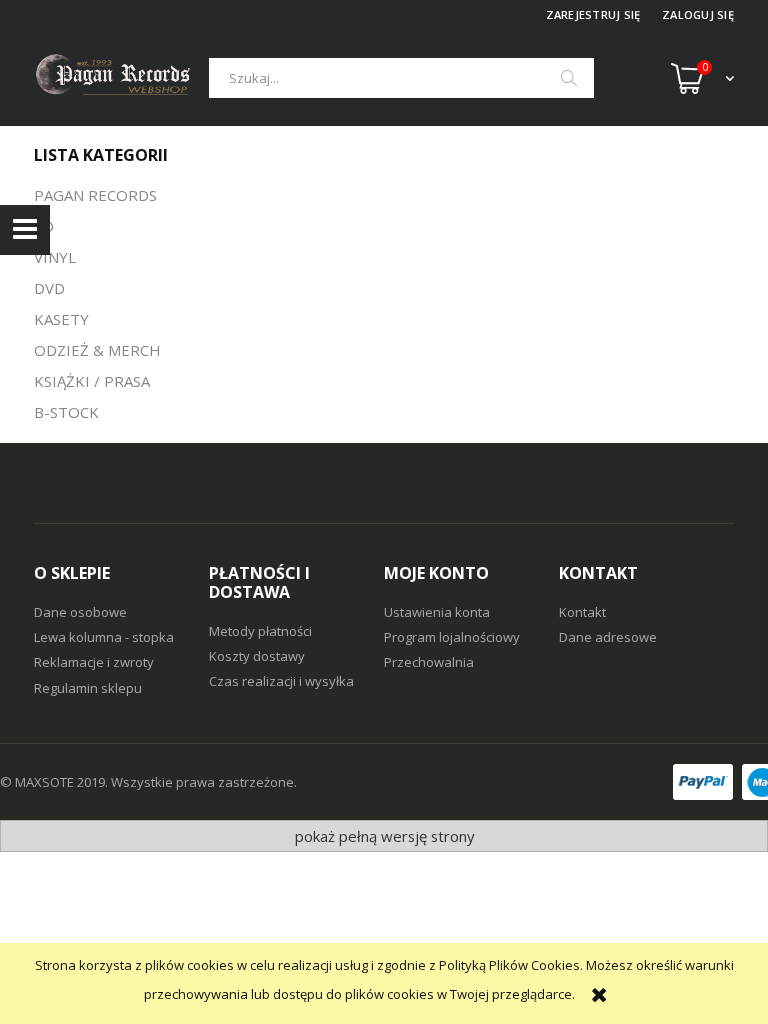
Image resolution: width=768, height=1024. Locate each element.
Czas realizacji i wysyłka (281, 681)
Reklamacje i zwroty (94, 662)
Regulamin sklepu (88, 688)
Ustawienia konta (437, 612)
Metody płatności (260, 631)
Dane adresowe (608, 637)
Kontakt (582, 612)
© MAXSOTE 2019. (55, 782)
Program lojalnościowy (452, 637)
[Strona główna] (121, 77)
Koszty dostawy (257, 656)
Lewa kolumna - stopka (104, 637)
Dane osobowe (80, 612)
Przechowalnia (429, 662)
